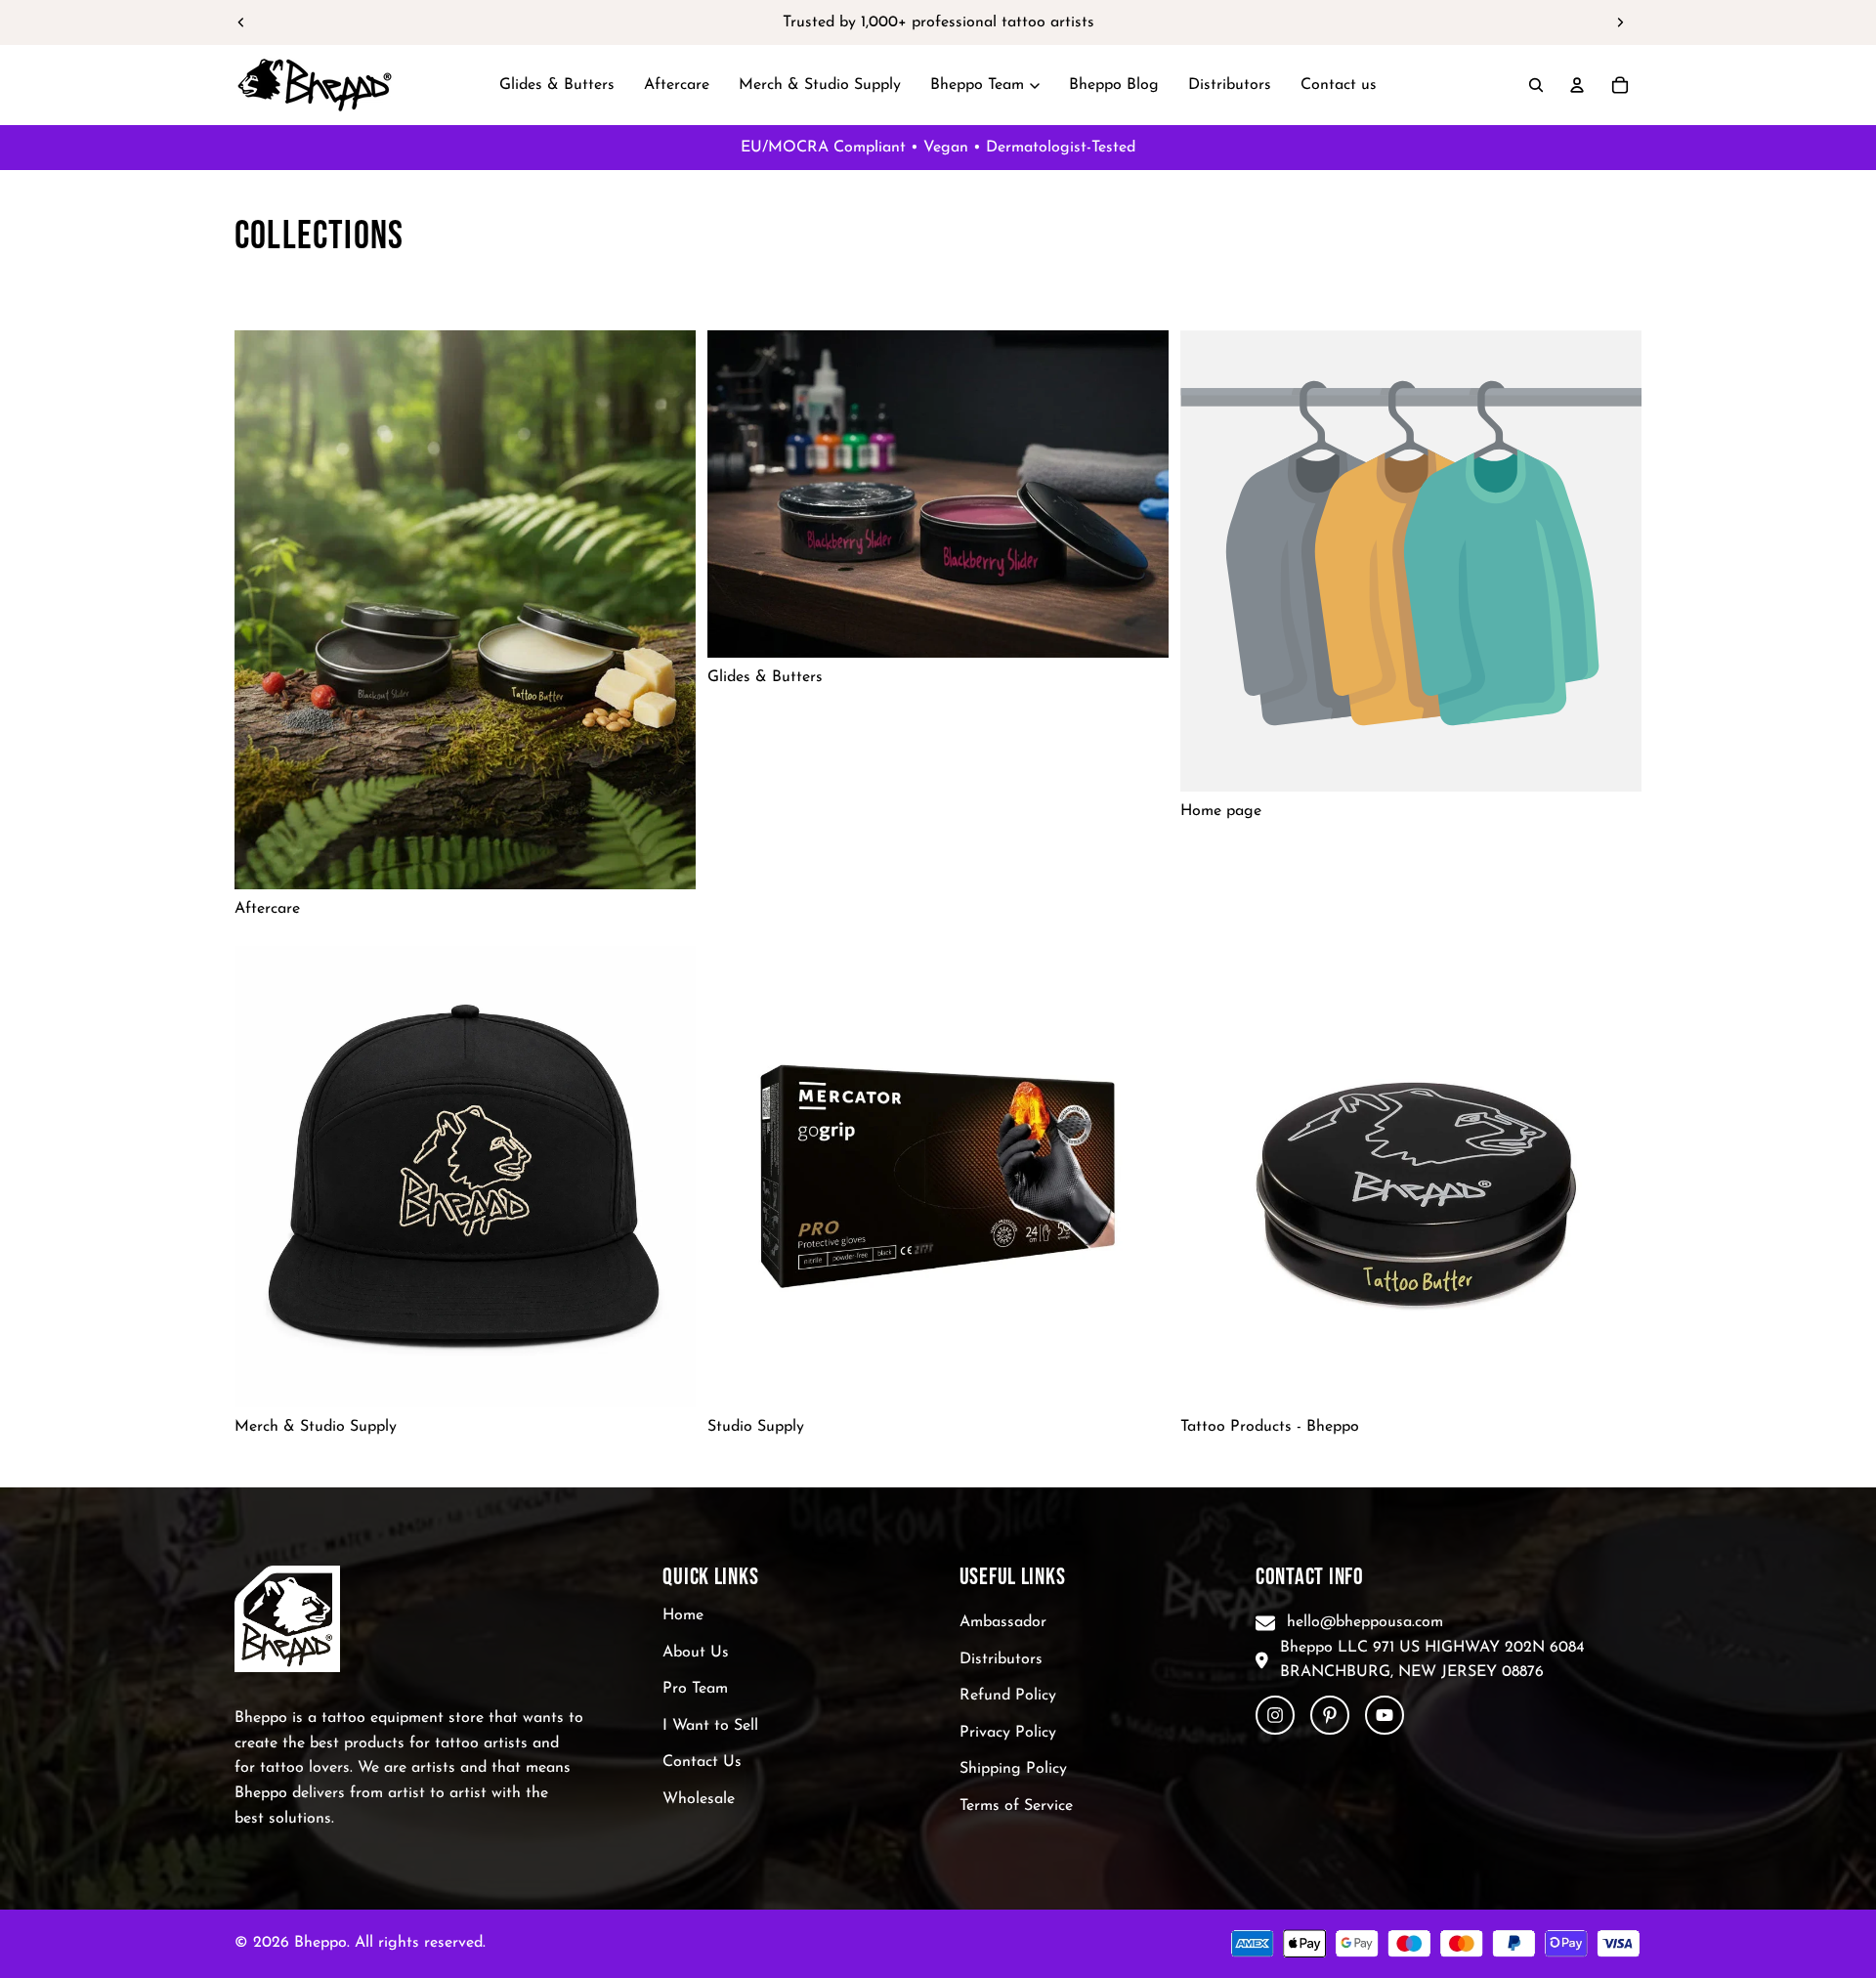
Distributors (1001, 1659)
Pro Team (695, 1689)
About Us (696, 1653)
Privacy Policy (1008, 1733)
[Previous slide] (241, 22)
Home (683, 1615)
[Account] (1577, 85)
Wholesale (699, 1799)
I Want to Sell (710, 1726)
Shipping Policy (1013, 1770)
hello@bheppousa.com (1365, 1622)
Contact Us (702, 1763)
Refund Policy (1008, 1696)
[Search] (1536, 85)
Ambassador (1003, 1622)
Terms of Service (1016, 1806)
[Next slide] (1620, 22)
